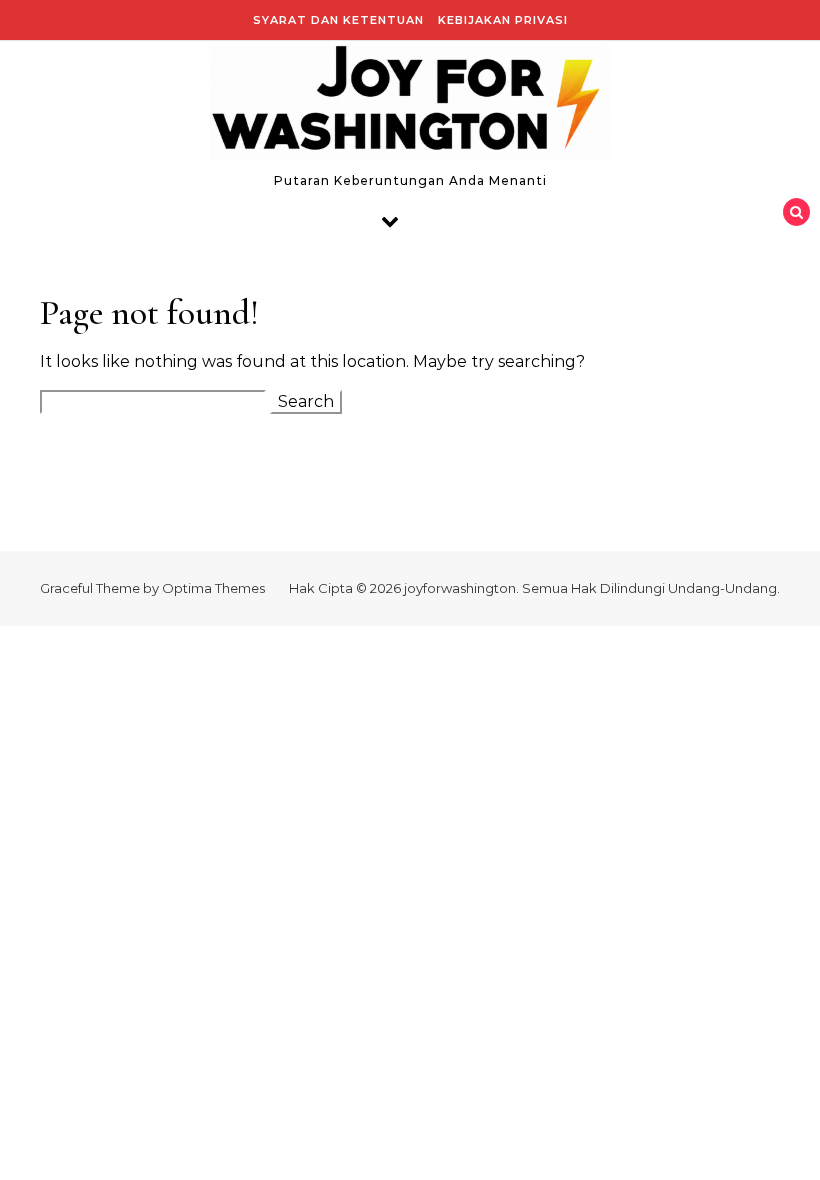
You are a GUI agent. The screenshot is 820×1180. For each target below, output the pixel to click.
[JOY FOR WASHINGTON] (410, 106)
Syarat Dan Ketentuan (338, 20)
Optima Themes (213, 588)
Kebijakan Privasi (503, 20)
